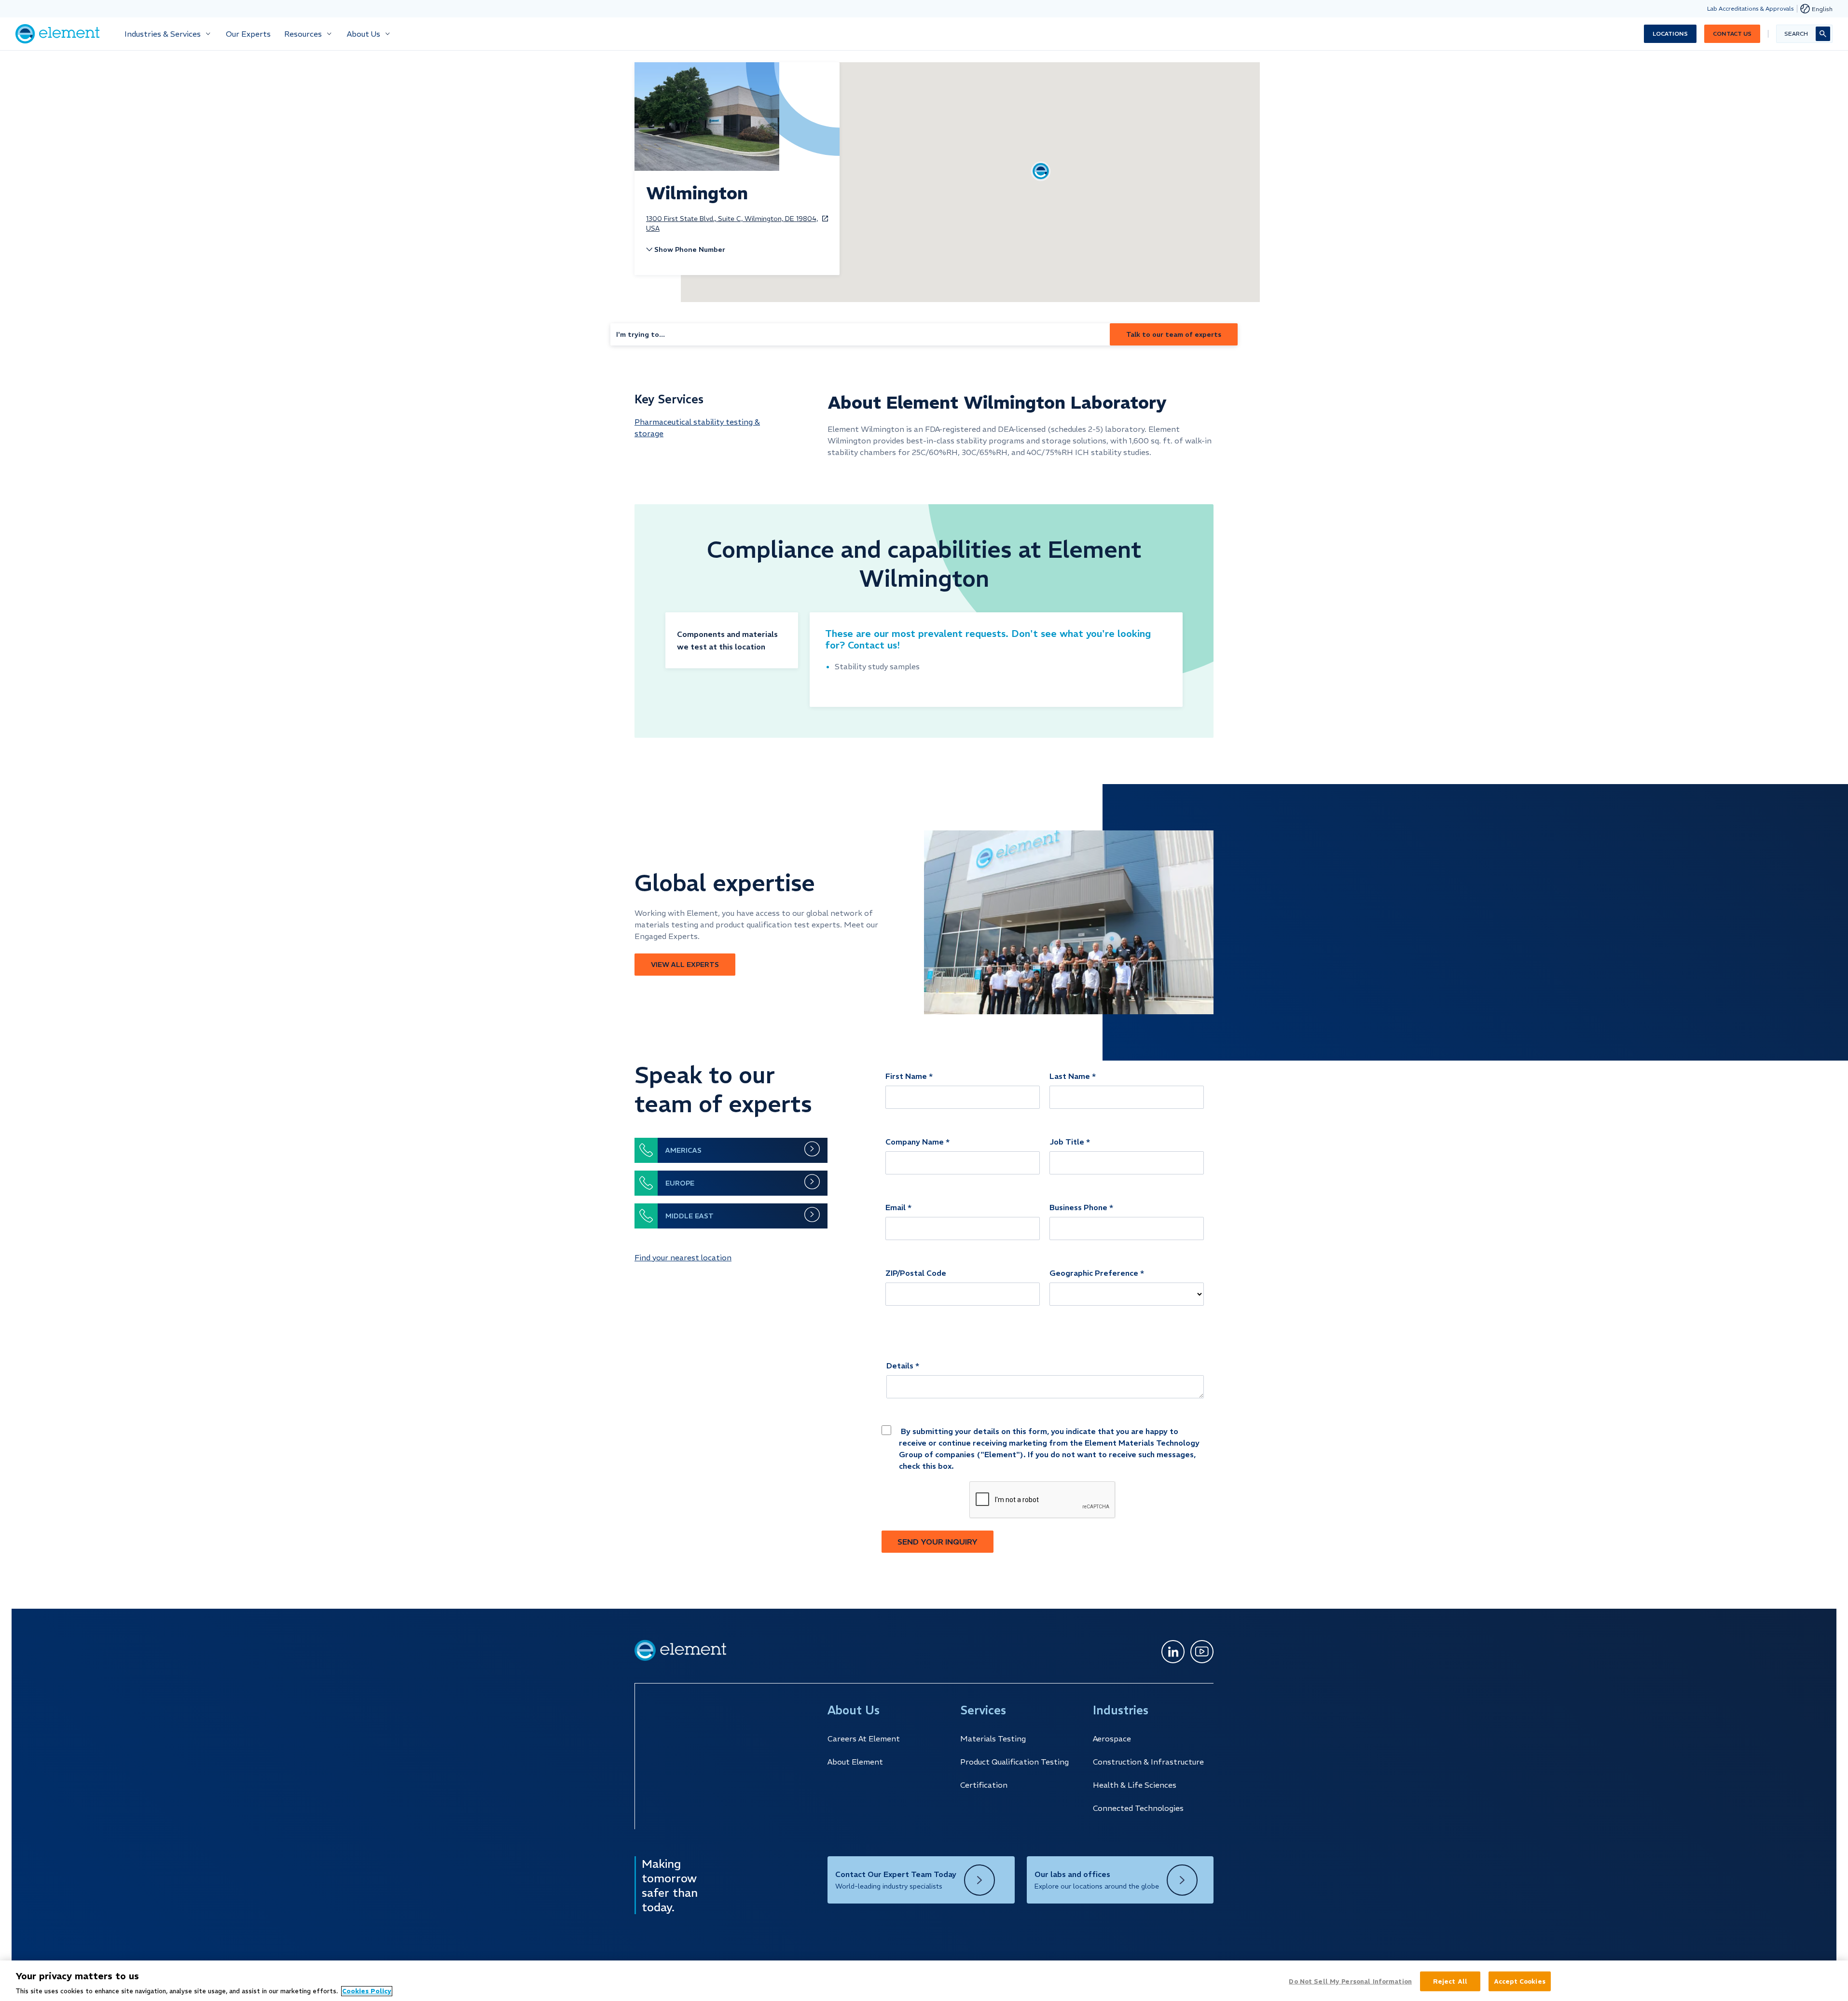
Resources (303, 34)
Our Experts (248, 34)
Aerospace (1112, 1739)
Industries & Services (163, 34)
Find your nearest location (683, 1257)
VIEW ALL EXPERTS (685, 965)
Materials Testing (993, 1739)
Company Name (915, 1142)
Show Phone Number (690, 249)
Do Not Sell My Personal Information (1350, 1981)
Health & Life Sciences (1135, 1785)
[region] (924, 1981)
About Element (855, 1762)
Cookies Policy (367, 1991)
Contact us (1732, 34)
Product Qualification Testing (1014, 1762)
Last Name (1070, 1076)
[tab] (732, 640)
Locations (1670, 34)
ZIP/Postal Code (916, 1273)
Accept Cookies (1520, 1981)
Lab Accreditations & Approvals (1751, 8)
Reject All (1450, 1981)
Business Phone (1078, 1207)
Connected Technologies (1138, 1808)
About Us (364, 34)
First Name (906, 1076)
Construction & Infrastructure (1148, 1762)
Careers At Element (864, 1739)
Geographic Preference (1094, 1273)
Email (896, 1207)
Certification (984, 1785)
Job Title (1067, 1142)
